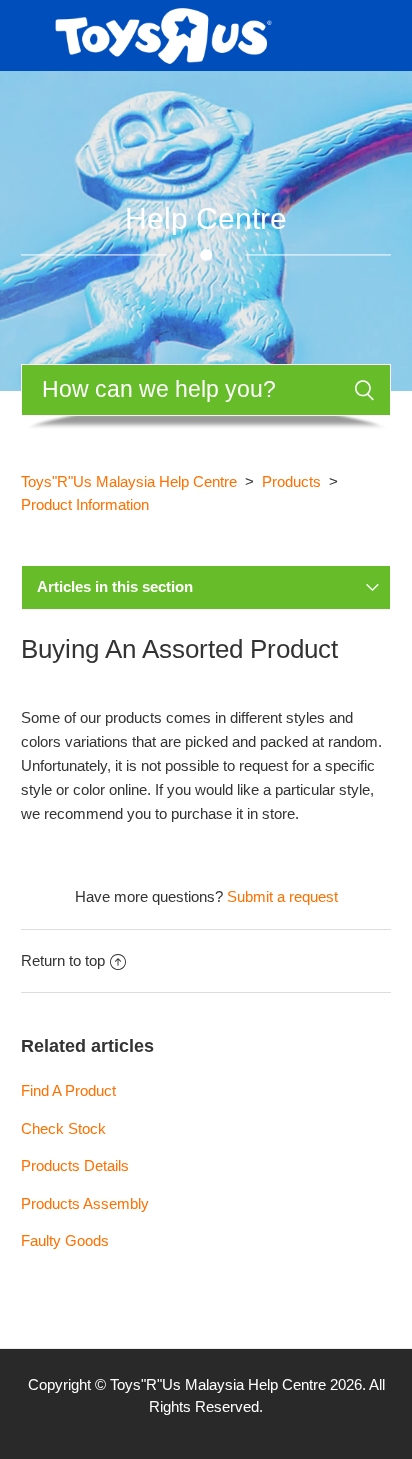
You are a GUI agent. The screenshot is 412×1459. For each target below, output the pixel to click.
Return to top (63, 960)
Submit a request (282, 896)
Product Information (85, 504)
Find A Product (68, 1090)
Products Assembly (85, 1203)
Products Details (75, 1165)
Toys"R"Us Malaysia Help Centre (129, 481)
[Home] (163, 33)
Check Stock (63, 1128)
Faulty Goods (65, 1240)
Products (291, 481)
